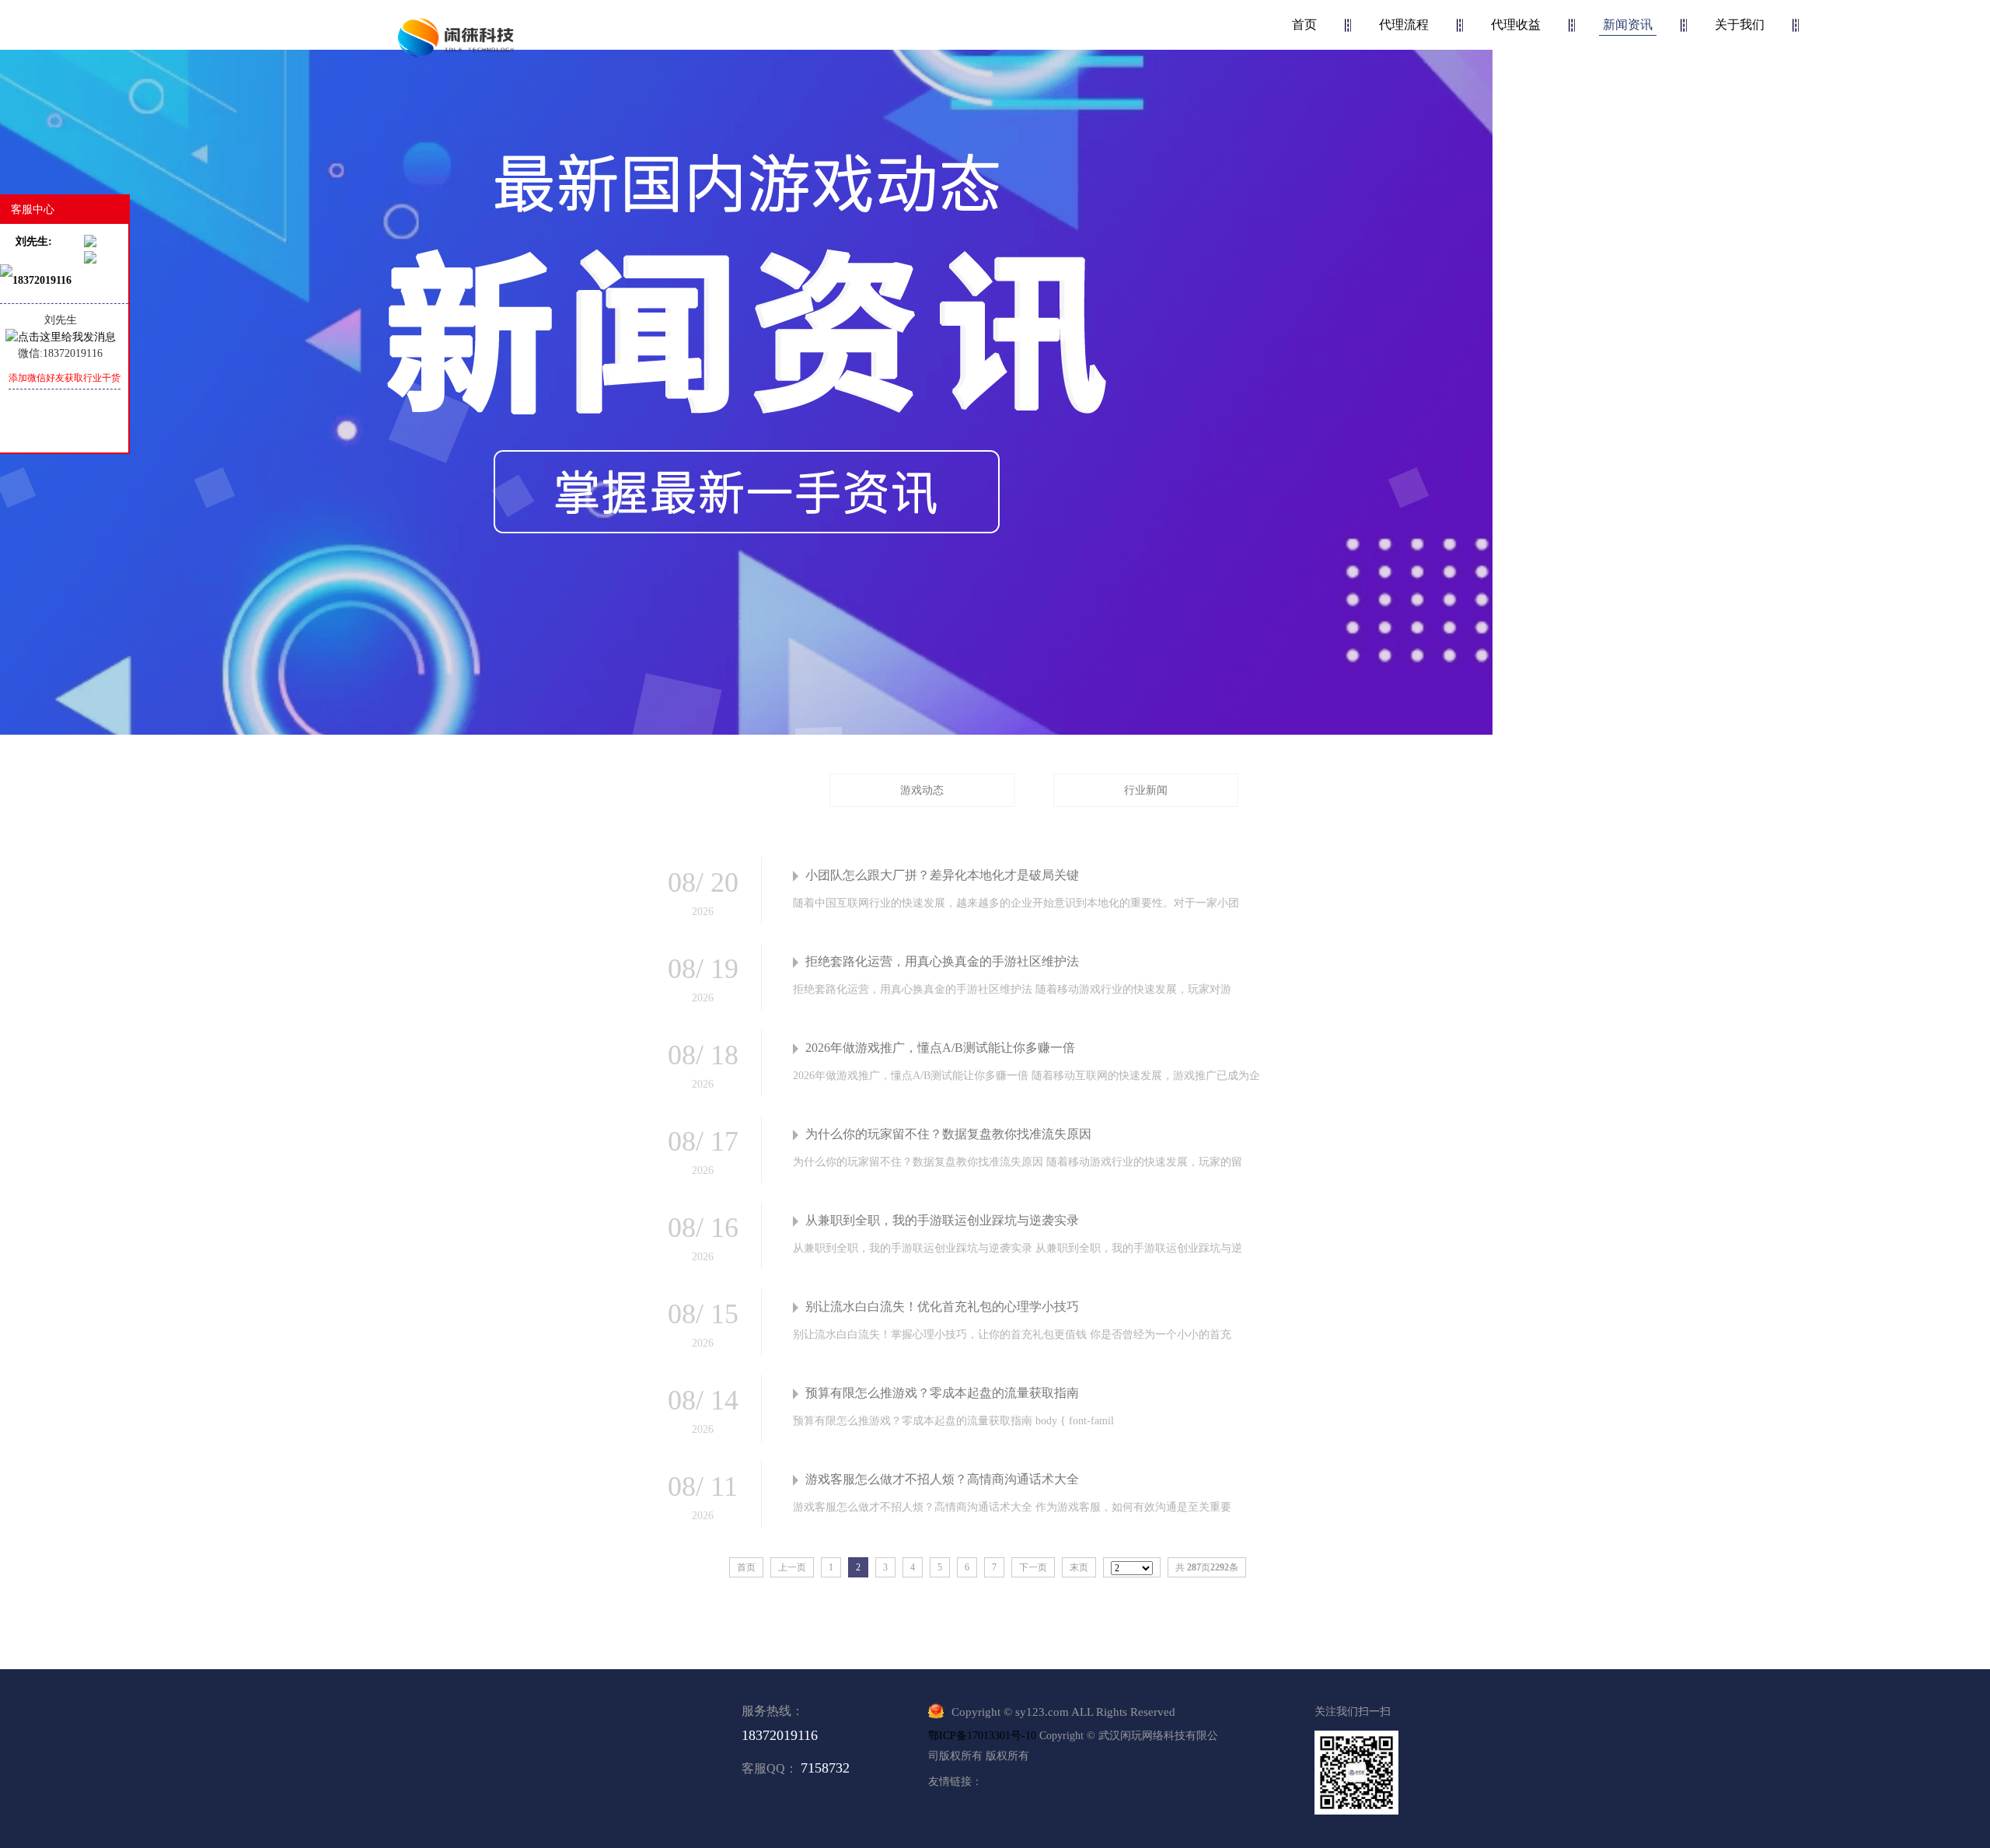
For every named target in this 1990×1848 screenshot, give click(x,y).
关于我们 (1740, 24)
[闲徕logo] (456, 37)
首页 (1304, 24)
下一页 (1033, 1567)
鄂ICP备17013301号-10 (982, 1736)
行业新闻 (1146, 790)
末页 (1079, 1567)
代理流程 (1404, 24)
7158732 (825, 1768)
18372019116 (780, 1735)
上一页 (792, 1567)
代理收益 (1516, 24)
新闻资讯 (1628, 24)
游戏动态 (922, 790)
